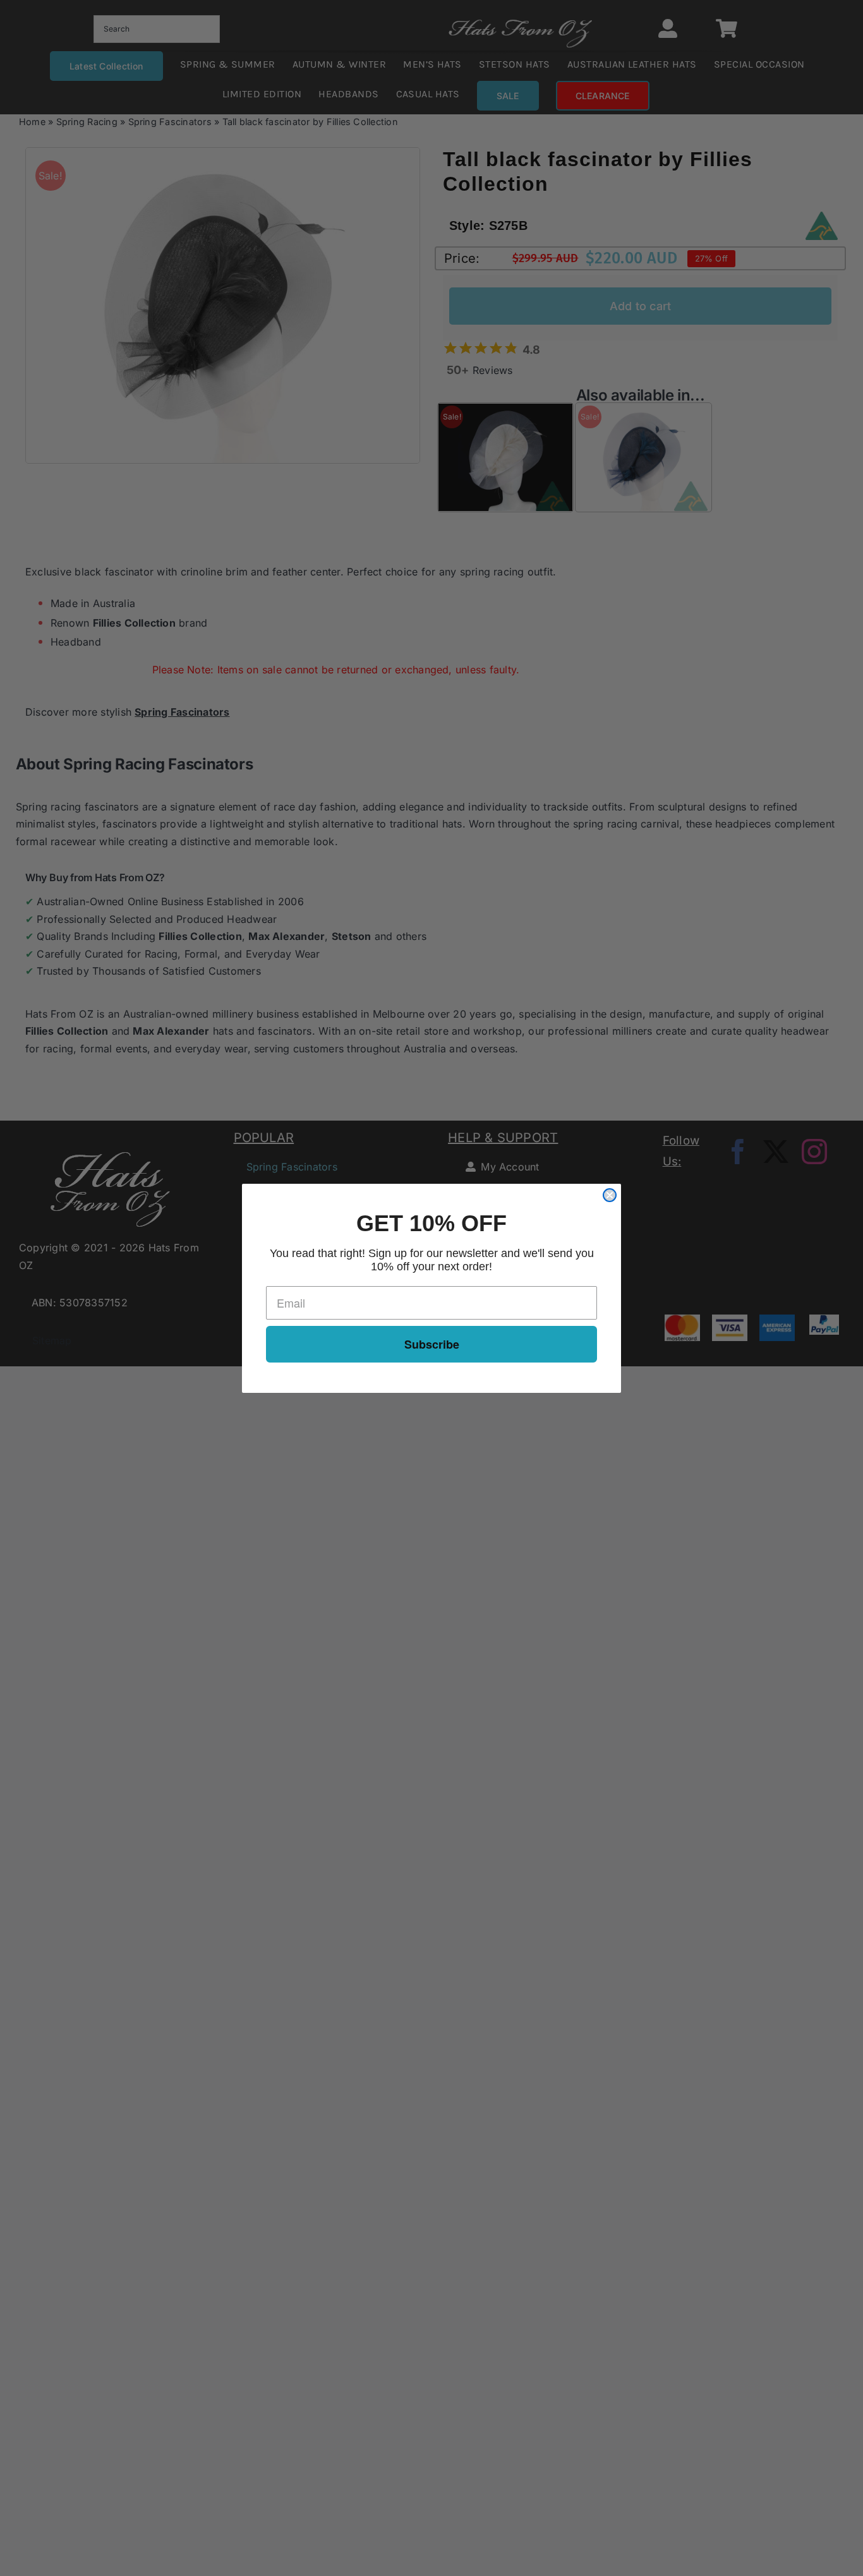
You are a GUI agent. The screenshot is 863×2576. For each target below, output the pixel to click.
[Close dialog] (610, 1195)
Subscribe (432, 1344)
